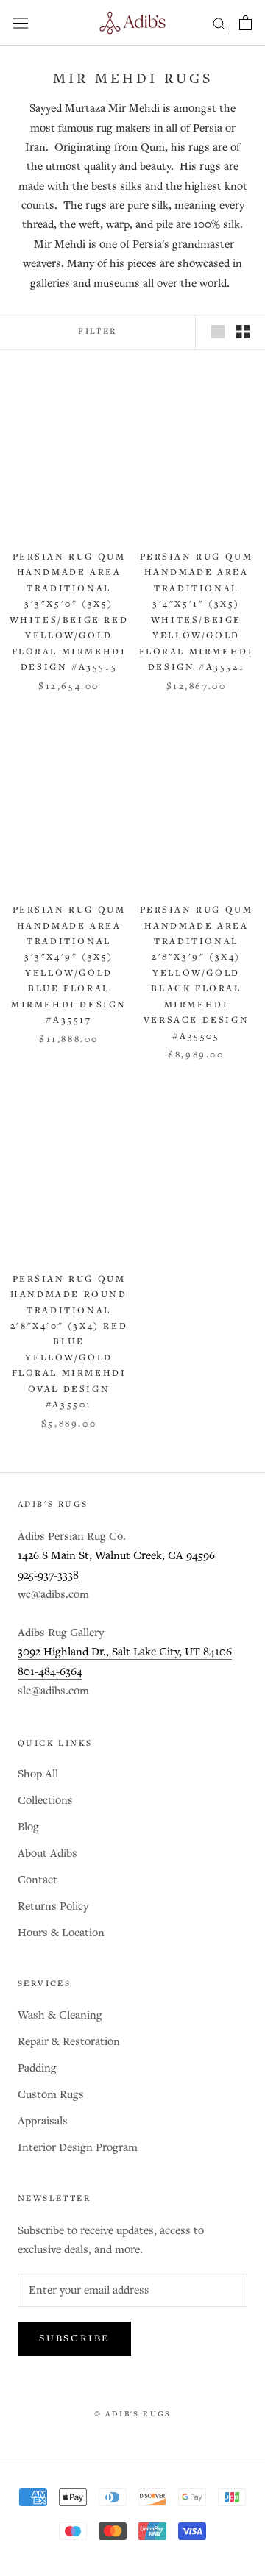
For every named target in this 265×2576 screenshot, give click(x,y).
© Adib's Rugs (133, 2414)
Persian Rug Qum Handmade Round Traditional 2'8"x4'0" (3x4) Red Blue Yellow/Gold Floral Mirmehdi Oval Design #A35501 (69, 1342)
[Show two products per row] (243, 332)
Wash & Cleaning (60, 2015)
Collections (45, 1801)
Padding (37, 2068)
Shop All (38, 1774)
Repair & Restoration (69, 2042)
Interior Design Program (78, 2148)
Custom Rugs (51, 2095)
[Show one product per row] (218, 332)
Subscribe (74, 2339)
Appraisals (43, 2121)
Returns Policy (53, 1906)
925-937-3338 (48, 1576)
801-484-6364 (50, 1672)
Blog (28, 1827)
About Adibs (47, 1853)
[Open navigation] (21, 23)
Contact (38, 1880)
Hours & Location (61, 1933)
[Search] (219, 23)
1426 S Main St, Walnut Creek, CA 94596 (116, 1556)
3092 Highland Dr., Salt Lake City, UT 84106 (125, 1652)
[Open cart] (245, 23)
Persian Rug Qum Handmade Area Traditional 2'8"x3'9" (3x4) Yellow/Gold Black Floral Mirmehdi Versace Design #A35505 (197, 973)
